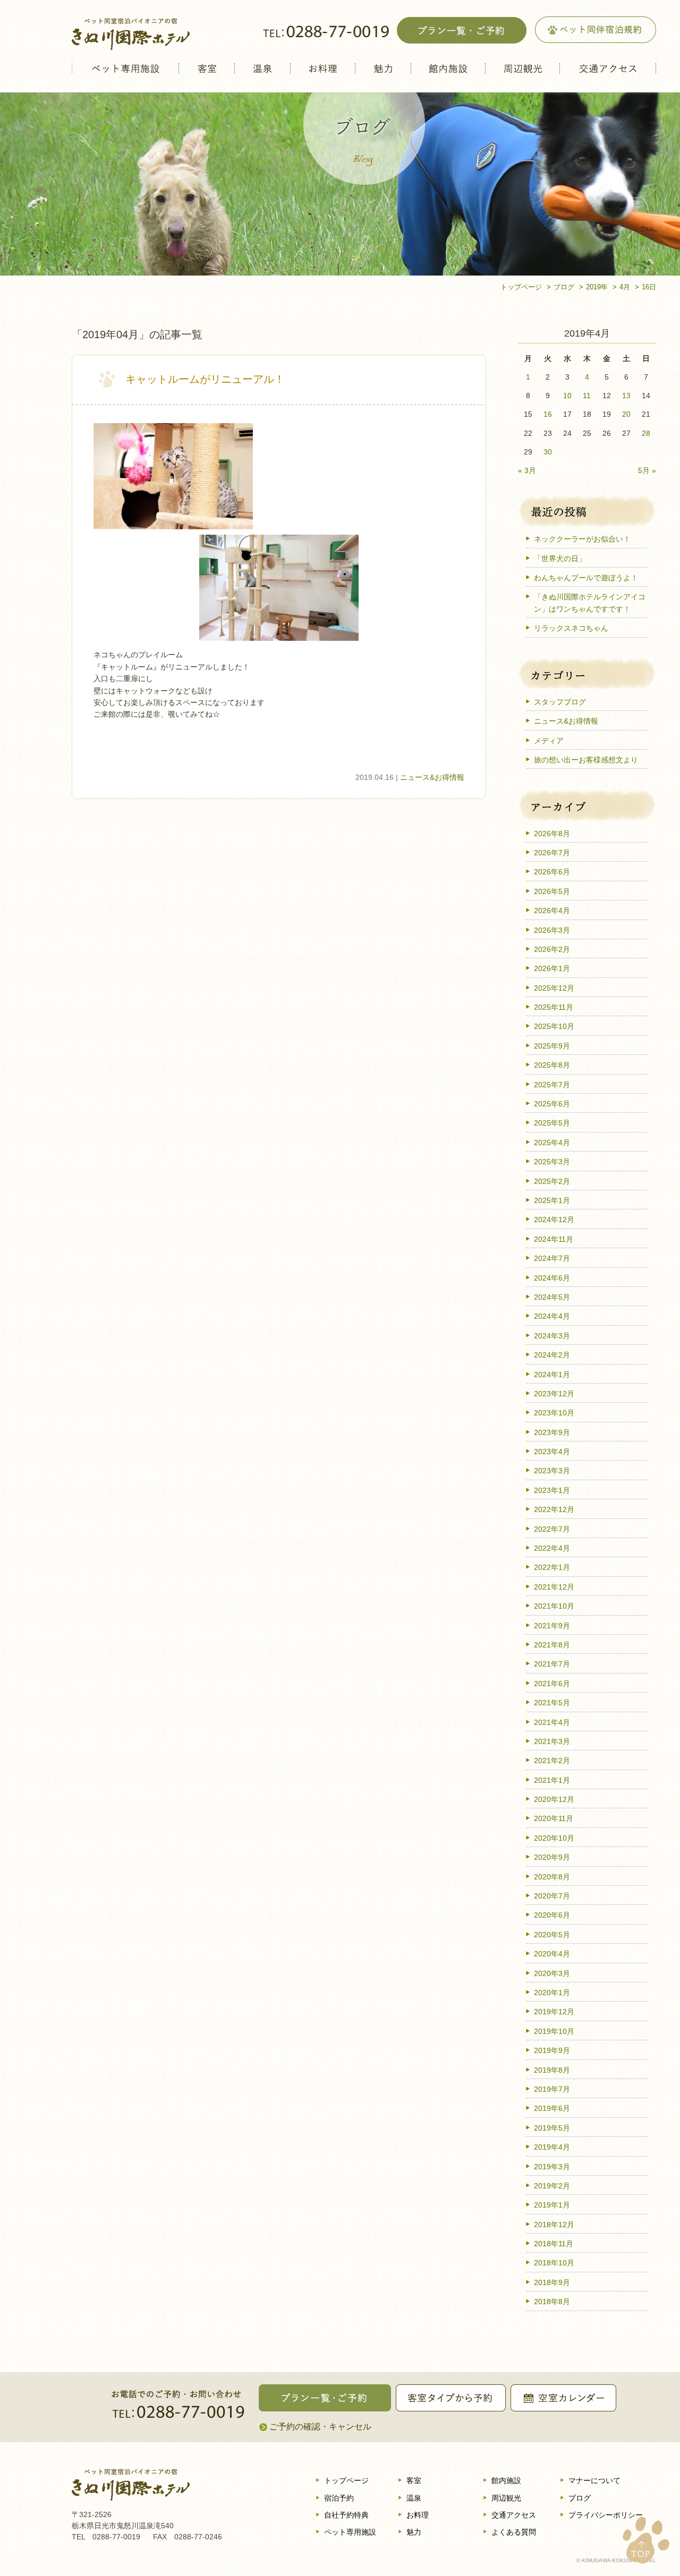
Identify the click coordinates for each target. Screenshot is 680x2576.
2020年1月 (552, 1993)
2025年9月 (552, 1046)
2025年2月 (552, 1181)
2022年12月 (554, 1509)
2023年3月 (552, 1471)
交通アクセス (608, 68)
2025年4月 (552, 1143)
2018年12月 (554, 2225)
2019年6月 (552, 2108)
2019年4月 (552, 2147)
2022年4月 (552, 1548)
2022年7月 (552, 1529)
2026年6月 (552, 872)
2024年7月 (552, 1258)
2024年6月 (552, 1278)
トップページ (346, 2480)
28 (646, 433)
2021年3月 (552, 1741)
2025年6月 (552, 1104)
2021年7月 (552, 1664)
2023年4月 (552, 1452)
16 (548, 414)
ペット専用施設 (125, 68)
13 (626, 396)
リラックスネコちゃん (571, 628)
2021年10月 (554, 1606)
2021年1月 (552, 1780)
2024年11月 (554, 1239)
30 (548, 452)
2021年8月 (552, 1645)
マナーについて (594, 2480)
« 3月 (527, 470)
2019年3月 (552, 2167)
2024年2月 (552, 1355)
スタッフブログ (560, 702)
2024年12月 (554, 1220)
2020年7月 (552, 1896)
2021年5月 (552, 1703)
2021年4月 (552, 1722)
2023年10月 (554, 1413)
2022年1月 (552, 1567)
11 (587, 396)
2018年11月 (554, 2244)
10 (567, 396)
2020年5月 (552, 1935)
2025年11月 (554, 1007)
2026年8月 (552, 834)
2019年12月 (554, 2012)
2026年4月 (552, 911)
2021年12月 (554, 1587)
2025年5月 (552, 1123)
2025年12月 (554, 988)
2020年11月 (554, 1818)
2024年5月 (552, 1297)
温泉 (262, 68)
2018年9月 (552, 2282)
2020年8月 (552, 1877)
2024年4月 (552, 1316)
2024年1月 (552, 1375)
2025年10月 (554, 1026)
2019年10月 (554, 2031)
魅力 (383, 68)
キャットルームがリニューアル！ (205, 379)
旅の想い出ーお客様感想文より (586, 760)
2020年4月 (552, 1954)
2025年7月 (552, 1085)
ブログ (580, 2498)
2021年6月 (552, 1684)
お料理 (323, 68)
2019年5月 (552, 2128)
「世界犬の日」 (560, 559)
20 (626, 414)
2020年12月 (554, 1799)
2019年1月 (552, 2205)
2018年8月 (552, 2302)
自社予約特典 (346, 2515)
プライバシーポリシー (606, 2515)
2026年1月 (552, 968)
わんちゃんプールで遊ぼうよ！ (586, 578)
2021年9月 (552, 1626)
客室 (207, 68)
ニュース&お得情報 (432, 777)
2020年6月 (552, 1915)
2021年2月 (552, 1761)
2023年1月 (552, 1490)
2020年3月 (552, 1973)
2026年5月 (552, 891)
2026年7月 (552, 853)
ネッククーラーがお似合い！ (582, 539)
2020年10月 (554, 1838)
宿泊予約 (339, 2498)
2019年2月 (552, 2186)
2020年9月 (552, 1857)
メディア (549, 741)
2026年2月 (552, 949)
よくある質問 (514, 2532)
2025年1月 (552, 1200)
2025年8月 (552, 1065)
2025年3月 (552, 1162)
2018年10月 (554, 2263)
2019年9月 (552, 2050)
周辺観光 (522, 68)
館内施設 (448, 68)
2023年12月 (554, 1394)
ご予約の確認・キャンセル (320, 2427)
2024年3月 (552, 1336)
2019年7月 (552, 2089)
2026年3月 (552, 930)
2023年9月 (552, 1432)
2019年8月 (552, 2070)
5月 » (647, 470)
